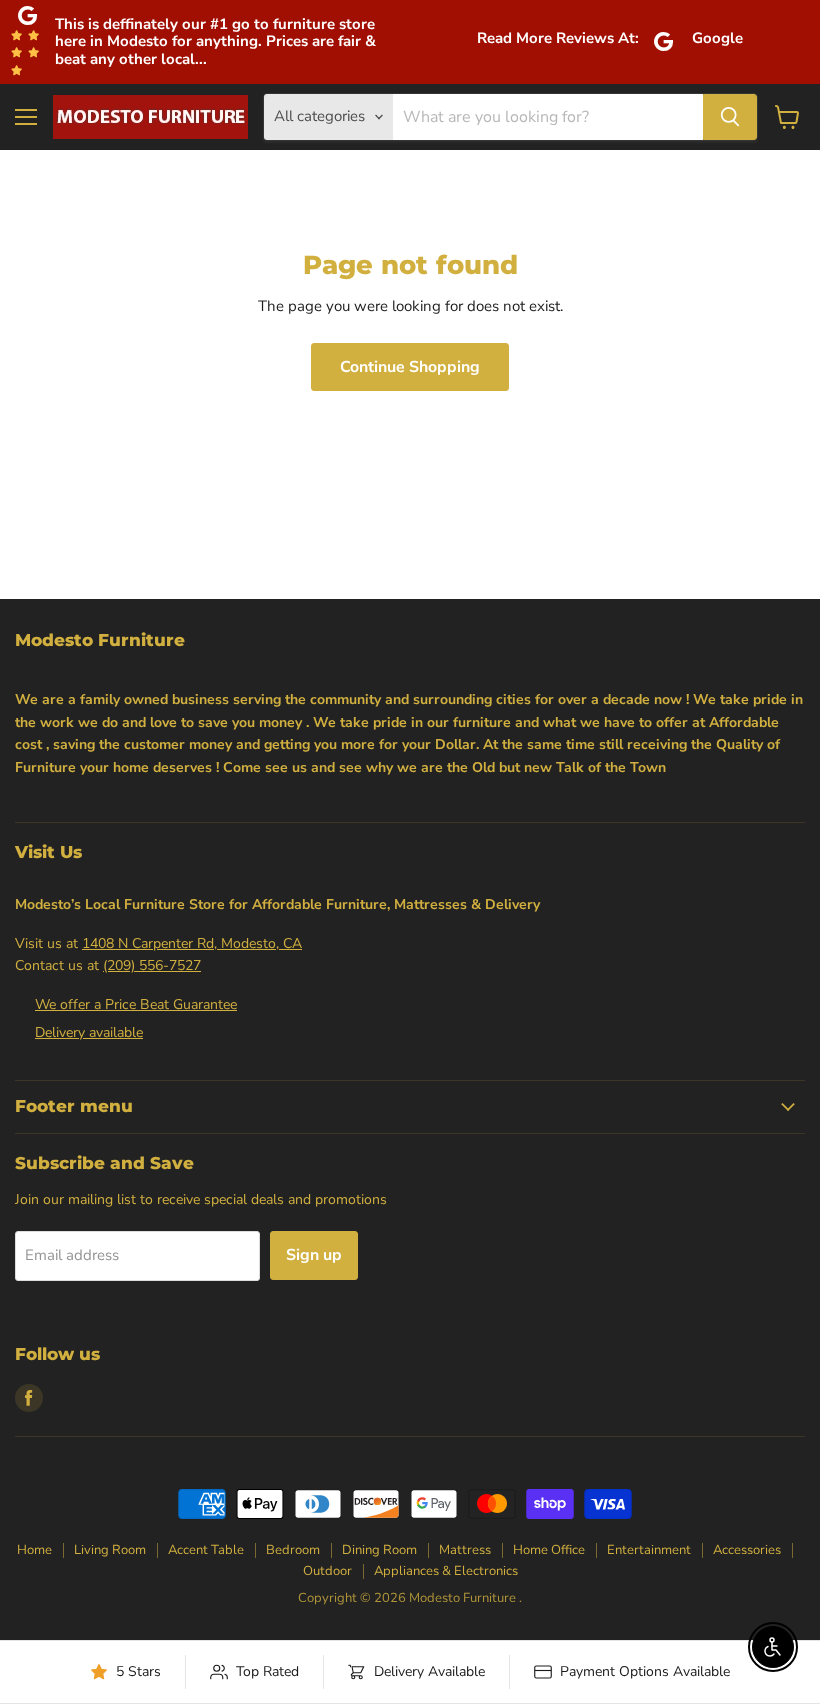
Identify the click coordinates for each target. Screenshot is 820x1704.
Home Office (549, 1550)
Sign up (314, 1255)
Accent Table (206, 1550)
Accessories (747, 1550)
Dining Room (379, 1550)
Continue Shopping (410, 367)
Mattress (465, 1550)
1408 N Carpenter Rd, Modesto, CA (192, 943)
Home (34, 1550)
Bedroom (293, 1550)
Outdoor (327, 1571)
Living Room (110, 1550)
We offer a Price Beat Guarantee (136, 1004)
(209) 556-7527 (152, 965)
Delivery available (89, 1032)
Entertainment (649, 1550)
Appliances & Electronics (446, 1571)
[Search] (730, 117)
